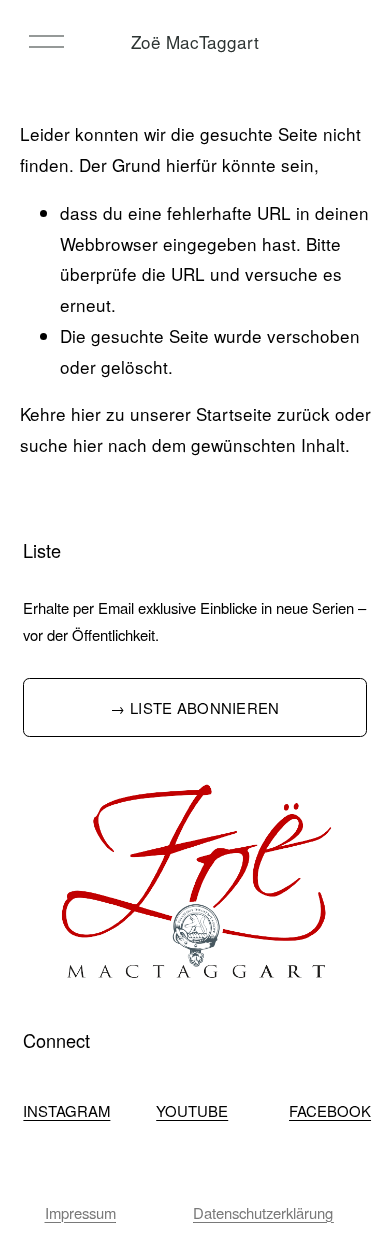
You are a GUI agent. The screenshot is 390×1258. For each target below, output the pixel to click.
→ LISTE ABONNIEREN (194, 707)
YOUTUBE (192, 1110)
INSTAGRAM (66, 1110)
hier (86, 413)
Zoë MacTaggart (195, 41)
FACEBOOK (330, 1110)
